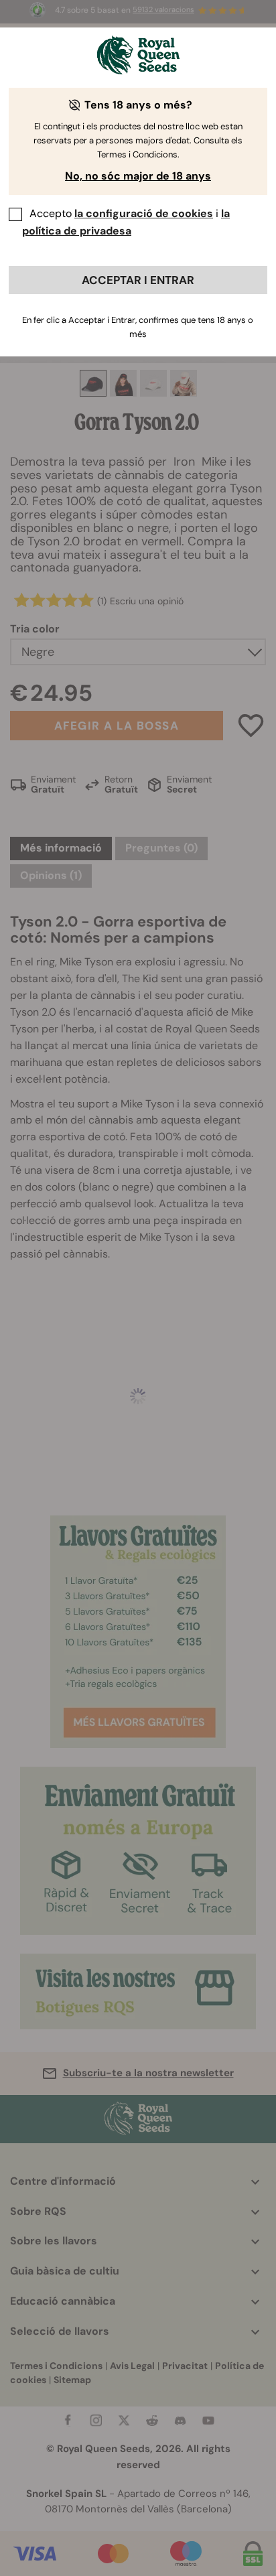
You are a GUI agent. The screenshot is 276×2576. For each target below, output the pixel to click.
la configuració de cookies (144, 213)
